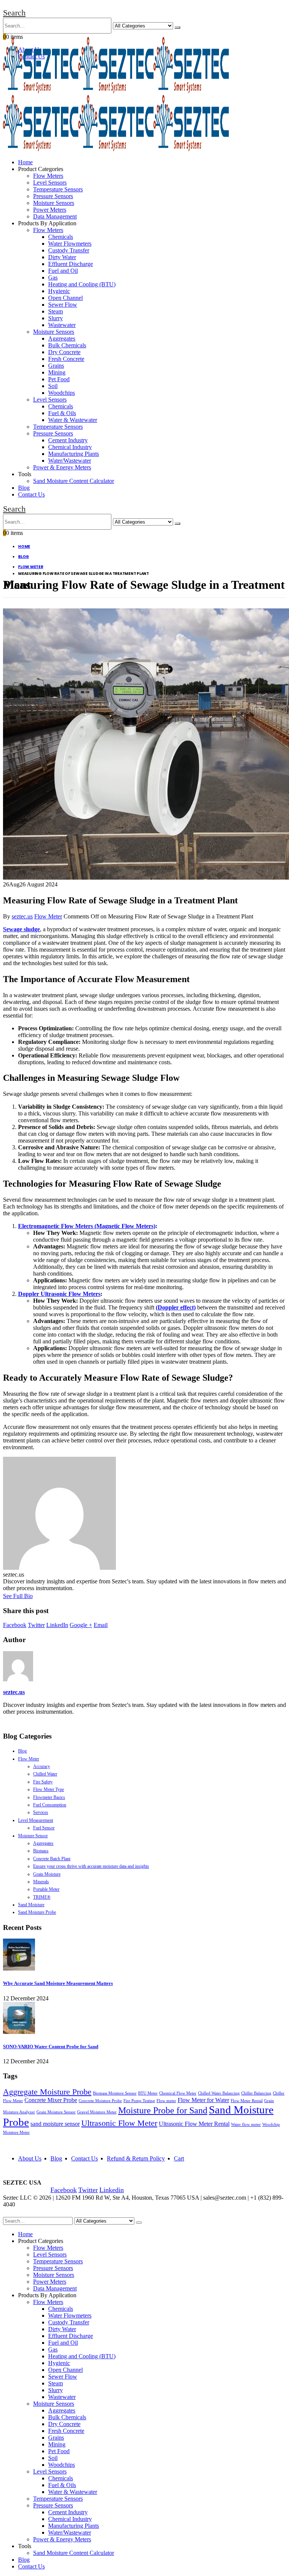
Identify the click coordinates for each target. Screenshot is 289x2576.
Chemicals (61, 237)
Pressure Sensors (53, 196)
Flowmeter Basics (49, 1797)
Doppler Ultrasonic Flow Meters (59, 1294)
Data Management (55, 216)
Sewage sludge (21, 929)
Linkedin (112, 2190)
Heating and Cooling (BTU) (82, 284)
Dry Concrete (64, 352)
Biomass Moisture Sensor (115, 2093)
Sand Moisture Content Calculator (74, 481)
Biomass (41, 1851)
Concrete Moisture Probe (100, 2101)
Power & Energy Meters (62, 467)
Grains (56, 366)
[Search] (177, 28)
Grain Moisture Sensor (56, 2112)
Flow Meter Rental (247, 2101)
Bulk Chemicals (67, 345)
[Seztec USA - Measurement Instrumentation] (116, 91)
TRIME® (42, 1897)
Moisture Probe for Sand (163, 2110)
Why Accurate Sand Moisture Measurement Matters (58, 1983)
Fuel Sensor (44, 1828)
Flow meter (166, 2101)
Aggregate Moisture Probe (47, 2092)
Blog (24, 488)
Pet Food (59, 379)
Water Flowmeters (70, 244)
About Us (30, 2158)
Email (101, 1625)
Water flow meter (246, 2125)
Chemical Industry (70, 447)
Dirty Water (62, 257)
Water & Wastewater (73, 420)
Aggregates (62, 338)
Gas (53, 277)
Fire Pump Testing (139, 2101)
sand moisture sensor (55, 2124)
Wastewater (62, 325)
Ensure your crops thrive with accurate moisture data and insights (91, 1866)
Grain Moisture (47, 1874)
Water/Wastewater (70, 461)
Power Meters (50, 210)
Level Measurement (36, 1820)
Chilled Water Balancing (219, 2093)
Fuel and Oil (63, 271)
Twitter (36, 1625)
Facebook (15, 1625)
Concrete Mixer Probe (51, 2100)
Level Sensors (50, 183)
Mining (57, 372)
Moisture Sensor (33, 1836)
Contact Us (31, 494)
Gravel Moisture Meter (97, 2112)
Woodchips (62, 393)
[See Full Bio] (37, 1596)
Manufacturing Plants (74, 454)
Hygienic (59, 291)
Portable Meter (46, 1889)
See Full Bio (18, 1596)
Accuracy (42, 1766)
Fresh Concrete (66, 359)
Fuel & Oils (62, 413)
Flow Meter (48, 916)
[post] (19, 1969)
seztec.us (22, 916)
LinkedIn (57, 1625)
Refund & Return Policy (136, 2158)
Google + (81, 1625)
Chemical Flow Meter (178, 2093)
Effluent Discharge (71, 264)
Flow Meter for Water (203, 2100)
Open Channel (65, 298)
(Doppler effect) (176, 1307)
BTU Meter (148, 2093)
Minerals (41, 1882)
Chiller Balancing (256, 2093)
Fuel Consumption (50, 1805)
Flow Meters (48, 176)
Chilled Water (45, 1774)
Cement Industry (68, 440)
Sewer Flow (63, 305)
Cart (179, 2158)
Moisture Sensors (54, 203)
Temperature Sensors (58, 189)
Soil (53, 386)
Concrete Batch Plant (52, 1859)
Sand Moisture (31, 1905)
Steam (56, 311)
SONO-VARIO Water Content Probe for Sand (51, 2047)
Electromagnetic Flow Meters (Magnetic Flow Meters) (87, 1226)
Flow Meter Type (49, 1789)
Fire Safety (43, 1782)
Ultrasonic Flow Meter (119, 2123)
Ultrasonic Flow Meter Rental (194, 2124)
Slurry (56, 318)
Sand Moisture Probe (37, 1912)
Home (25, 162)
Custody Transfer (69, 250)
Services (41, 1812)
